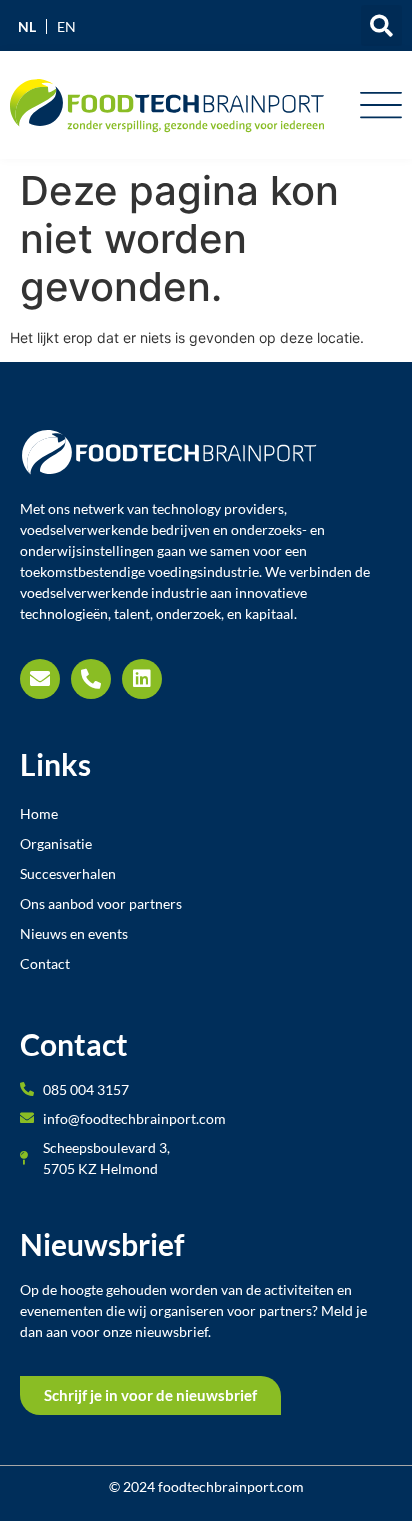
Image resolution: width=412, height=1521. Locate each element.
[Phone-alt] (91, 679)
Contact (45, 963)
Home (39, 813)
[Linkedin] (142, 679)
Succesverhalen (68, 873)
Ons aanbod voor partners (101, 903)
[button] (381, 25)
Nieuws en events (74, 933)
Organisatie (56, 843)
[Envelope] (40, 679)
